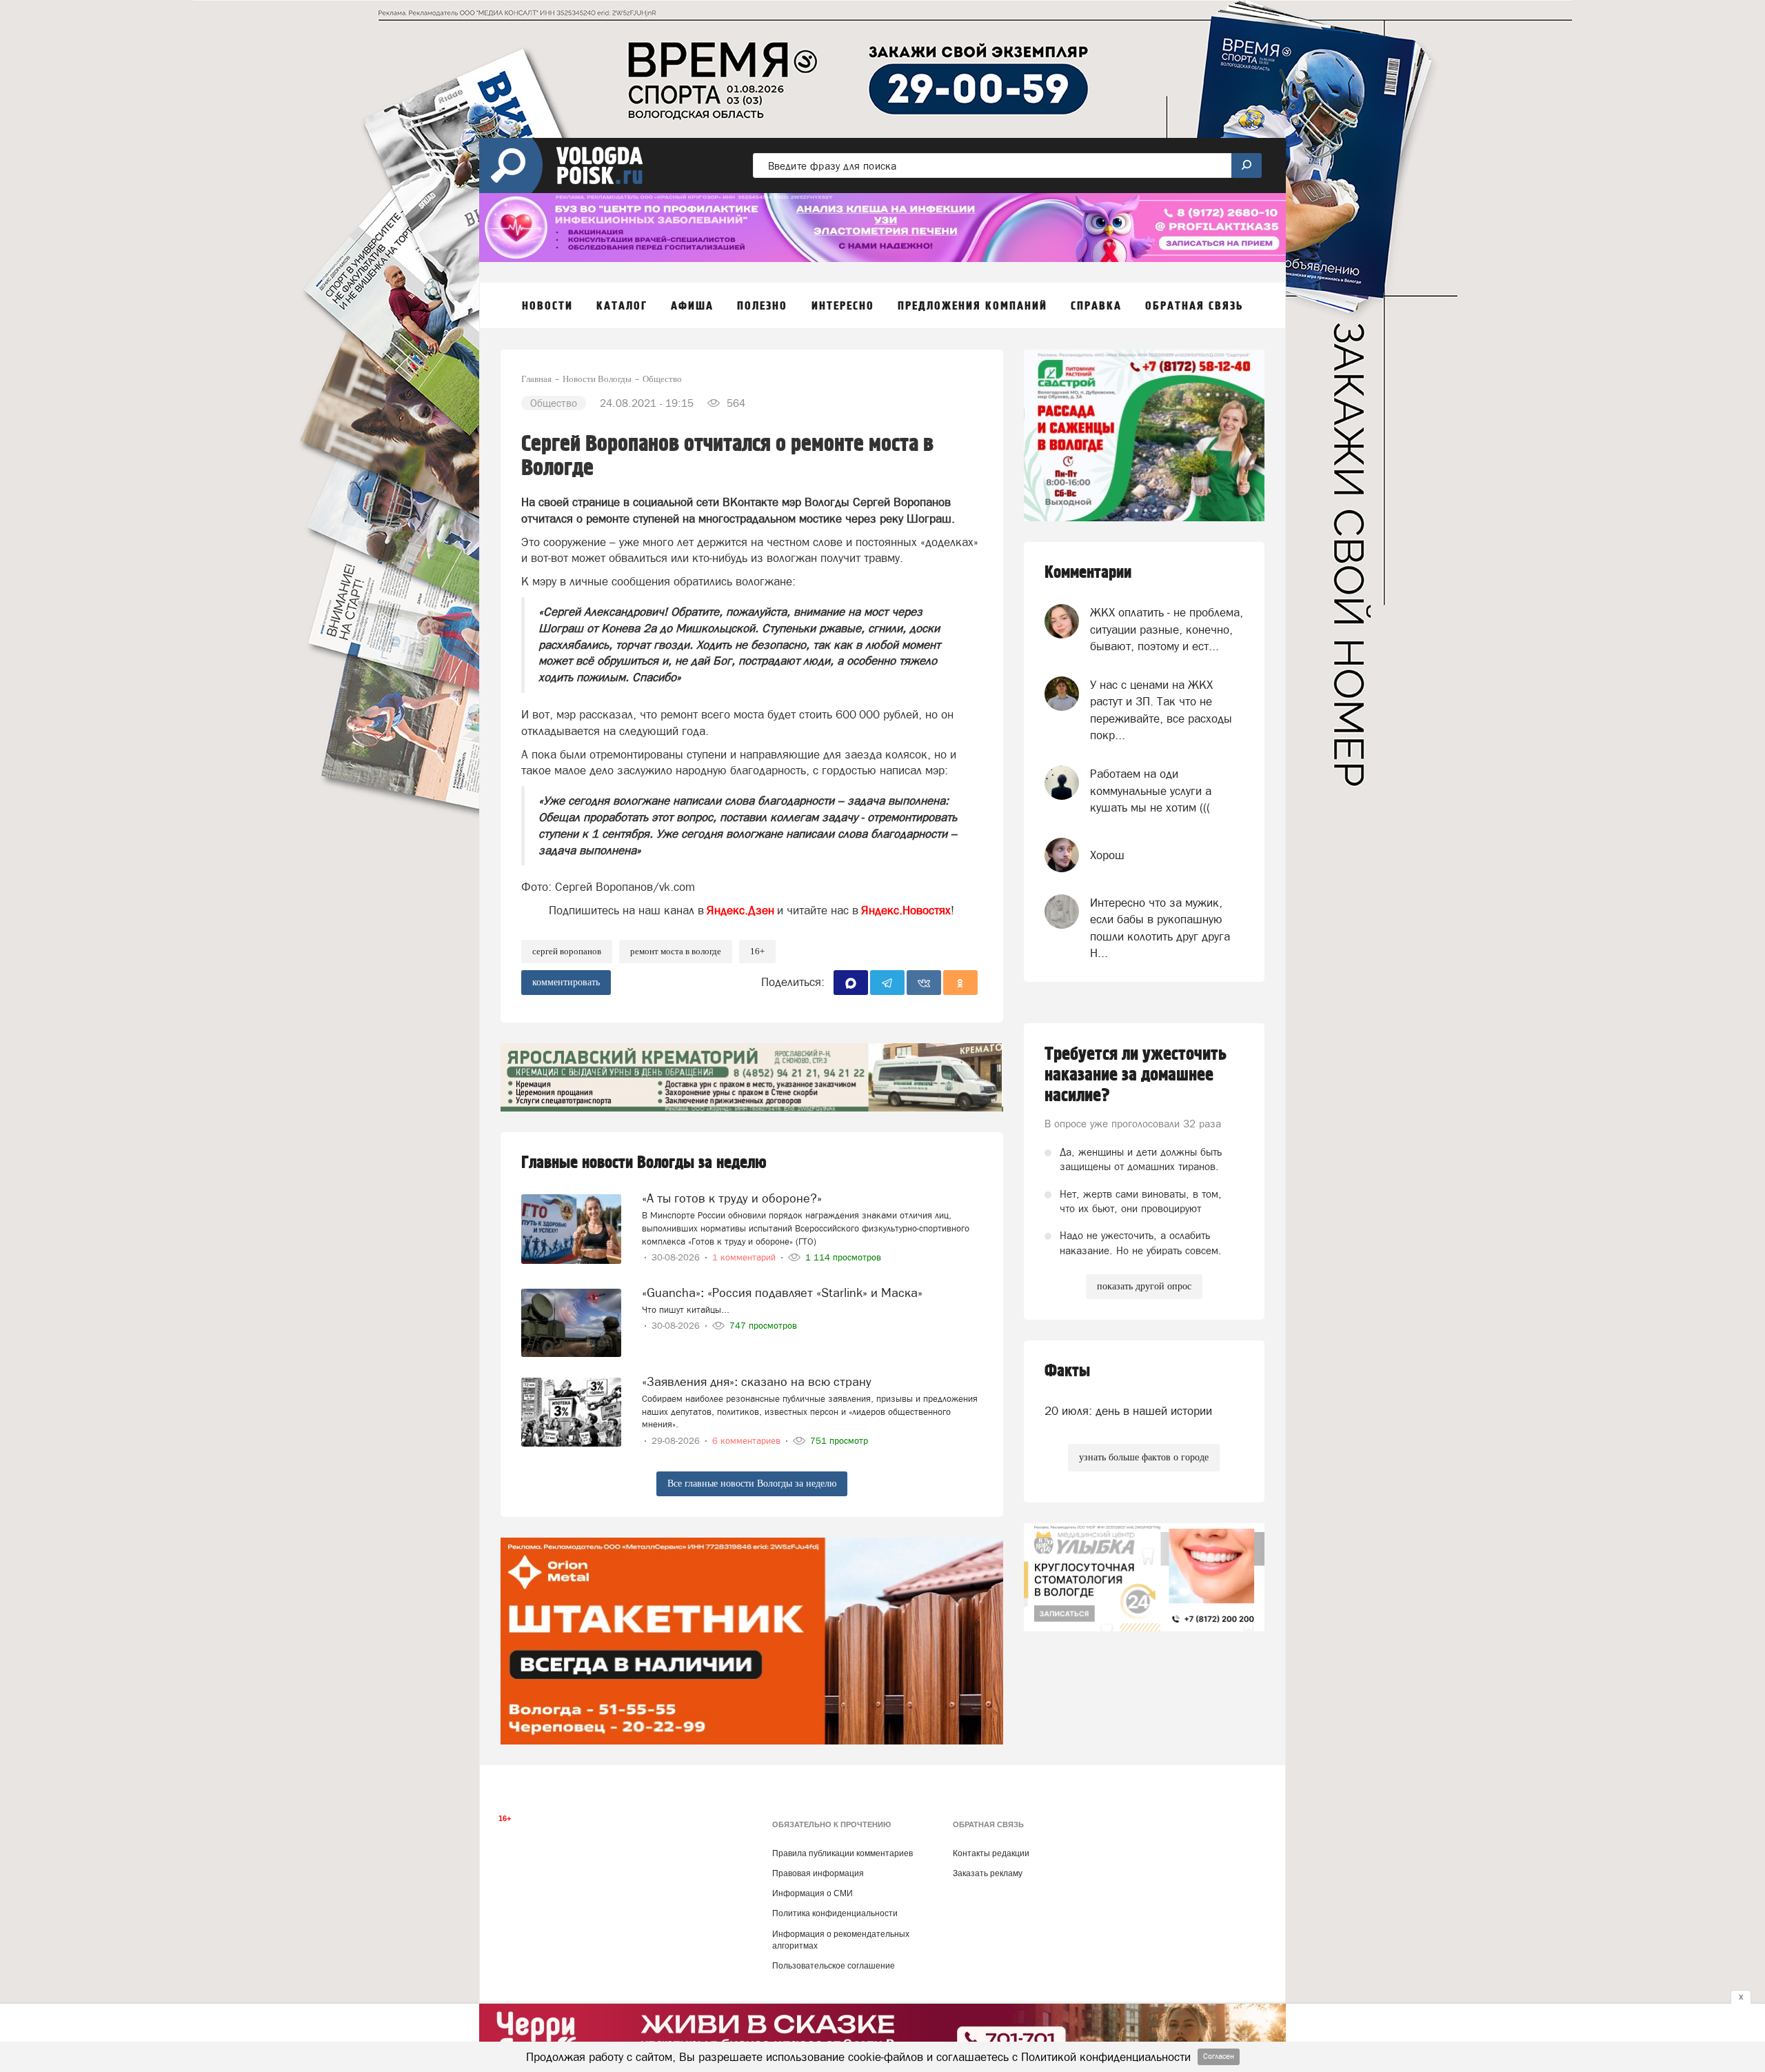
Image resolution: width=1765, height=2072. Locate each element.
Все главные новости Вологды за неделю (752, 1483)
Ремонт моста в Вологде (676, 951)
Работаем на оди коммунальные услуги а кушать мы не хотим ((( (1151, 791)
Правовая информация (818, 1873)
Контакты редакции (991, 1853)
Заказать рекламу (988, 1873)
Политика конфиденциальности (835, 1913)
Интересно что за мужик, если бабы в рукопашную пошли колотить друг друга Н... (1160, 928)
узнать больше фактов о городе (1144, 1457)
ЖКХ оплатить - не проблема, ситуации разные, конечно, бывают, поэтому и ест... (1167, 629)
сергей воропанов (567, 951)
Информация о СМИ (813, 1893)
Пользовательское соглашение (834, 1966)
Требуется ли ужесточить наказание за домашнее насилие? (1136, 1075)
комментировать (566, 982)
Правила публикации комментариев (843, 1853)
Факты (1067, 1371)
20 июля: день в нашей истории (1128, 1411)
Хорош (1107, 855)
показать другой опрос (1144, 1286)
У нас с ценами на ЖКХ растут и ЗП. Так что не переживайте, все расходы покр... (1161, 710)
